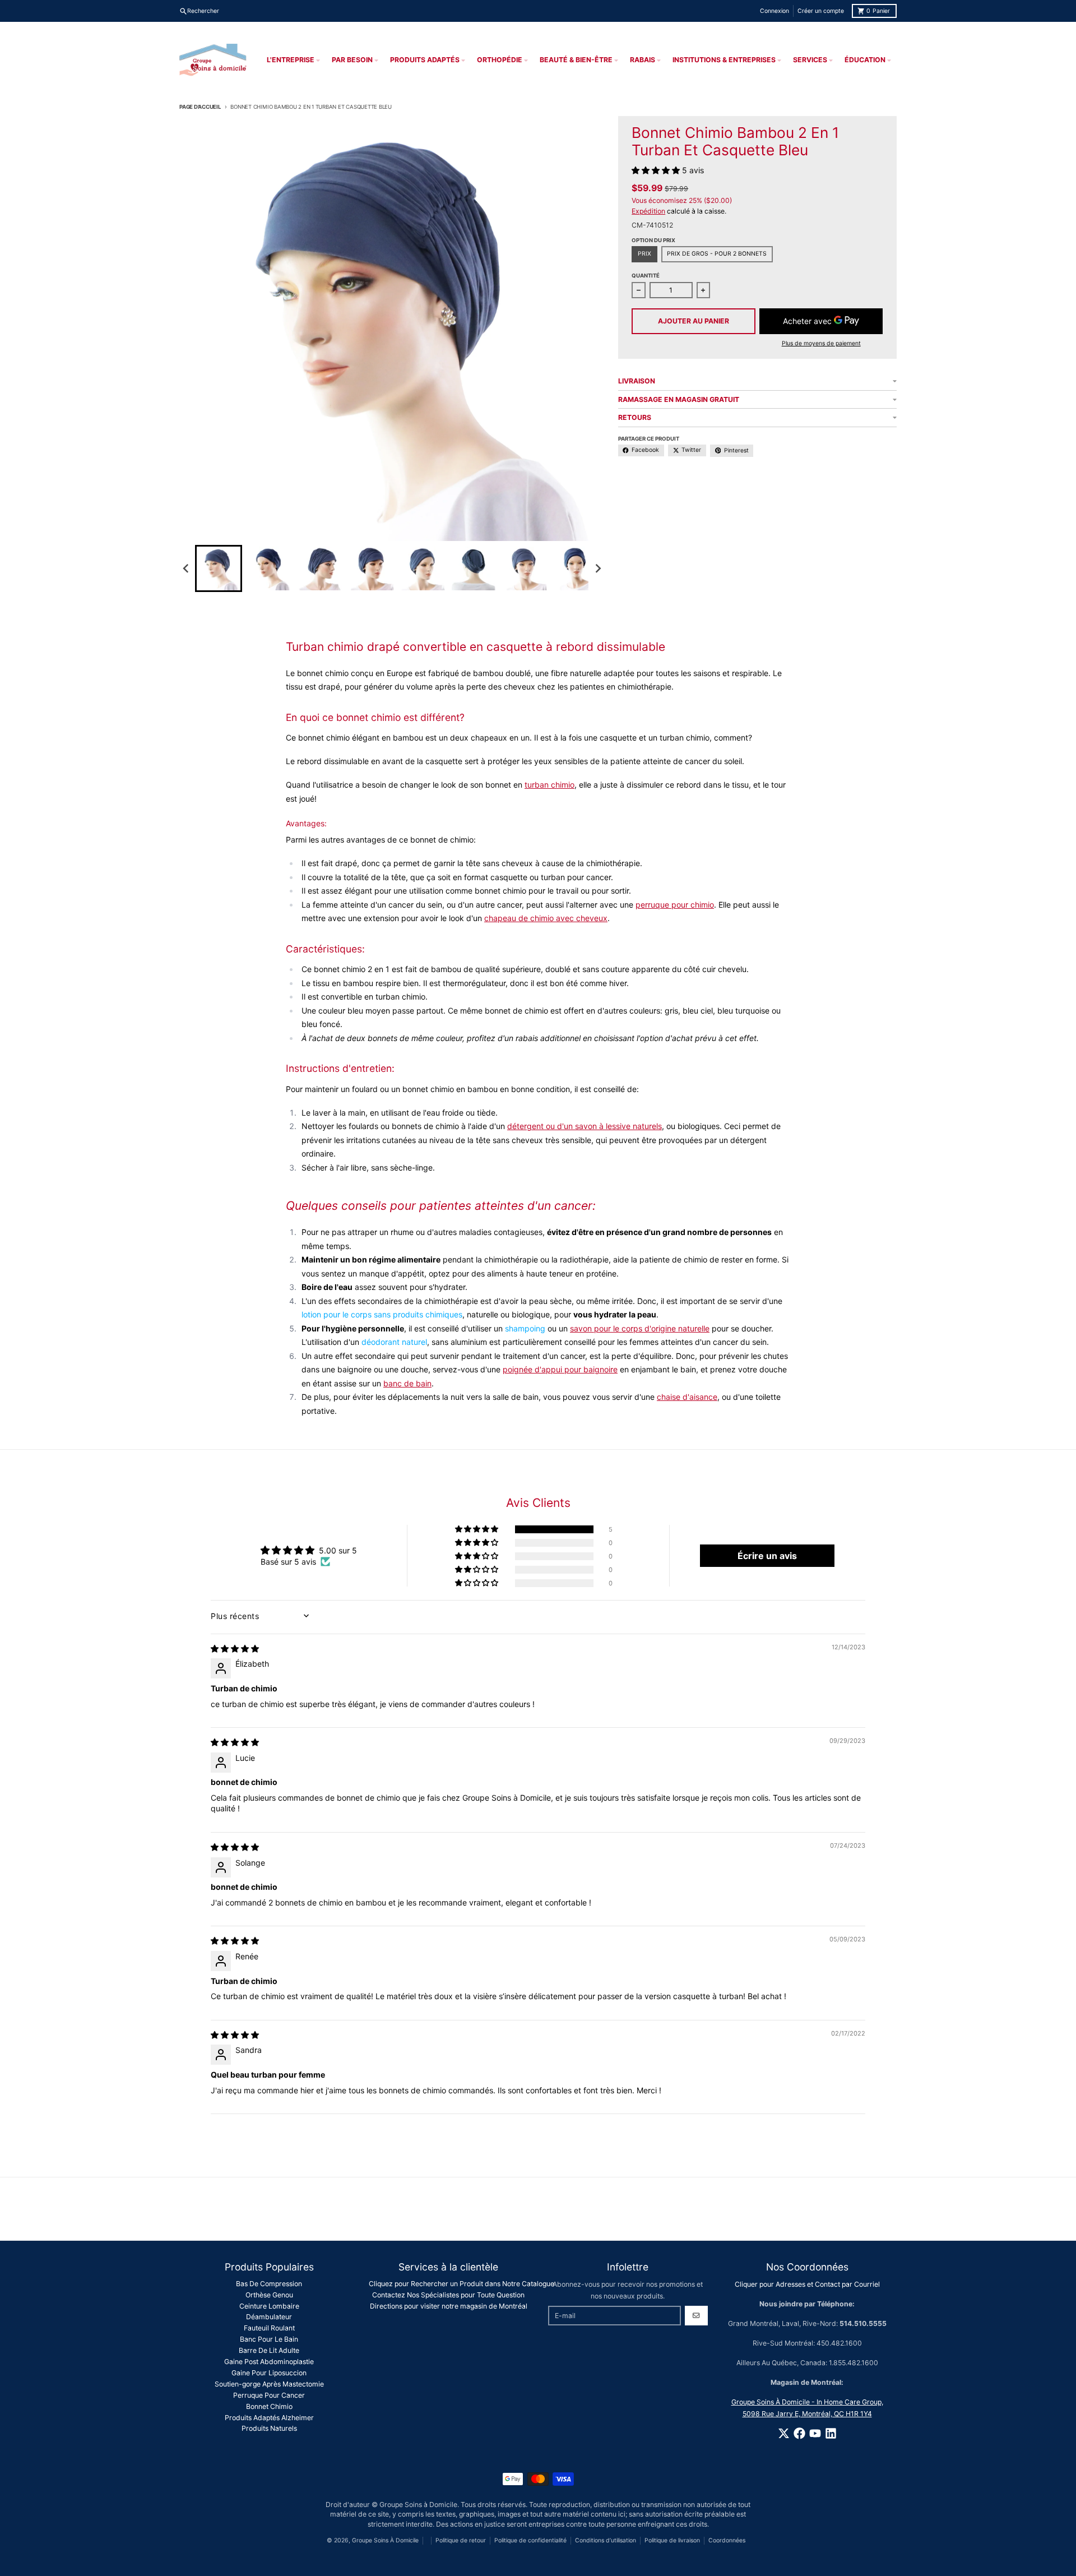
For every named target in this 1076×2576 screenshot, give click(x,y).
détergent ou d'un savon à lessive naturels (585, 1126)
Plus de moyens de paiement (821, 343)
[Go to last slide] (186, 568)
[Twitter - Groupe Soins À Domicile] (784, 2433)
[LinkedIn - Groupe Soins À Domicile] (831, 2433)
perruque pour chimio (675, 905)
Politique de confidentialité (530, 2540)
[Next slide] (598, 568)
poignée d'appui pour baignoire (560, 1369)
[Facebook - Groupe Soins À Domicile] (799, 2433)
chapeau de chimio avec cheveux (546, 918)
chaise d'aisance (687, 1397)
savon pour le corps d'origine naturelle (640, 1328)
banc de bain (407, 1383)
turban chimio (549, 785)
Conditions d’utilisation (606, 2540)
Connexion (774, 11)
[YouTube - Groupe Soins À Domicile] (815, 2433)
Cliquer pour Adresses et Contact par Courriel (807, 2284)
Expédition (648, 211)
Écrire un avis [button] (767, 1556)
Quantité (646, 276)
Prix (644, 254)
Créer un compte (821, 11)
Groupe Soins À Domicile (385, 2540)
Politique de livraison (672, 2540)
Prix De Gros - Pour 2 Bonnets (717, 254)
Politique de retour (461, 2540)
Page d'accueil (200, 107)
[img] (235, 1648)
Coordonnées (727, 2540)
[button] (219, 568)
